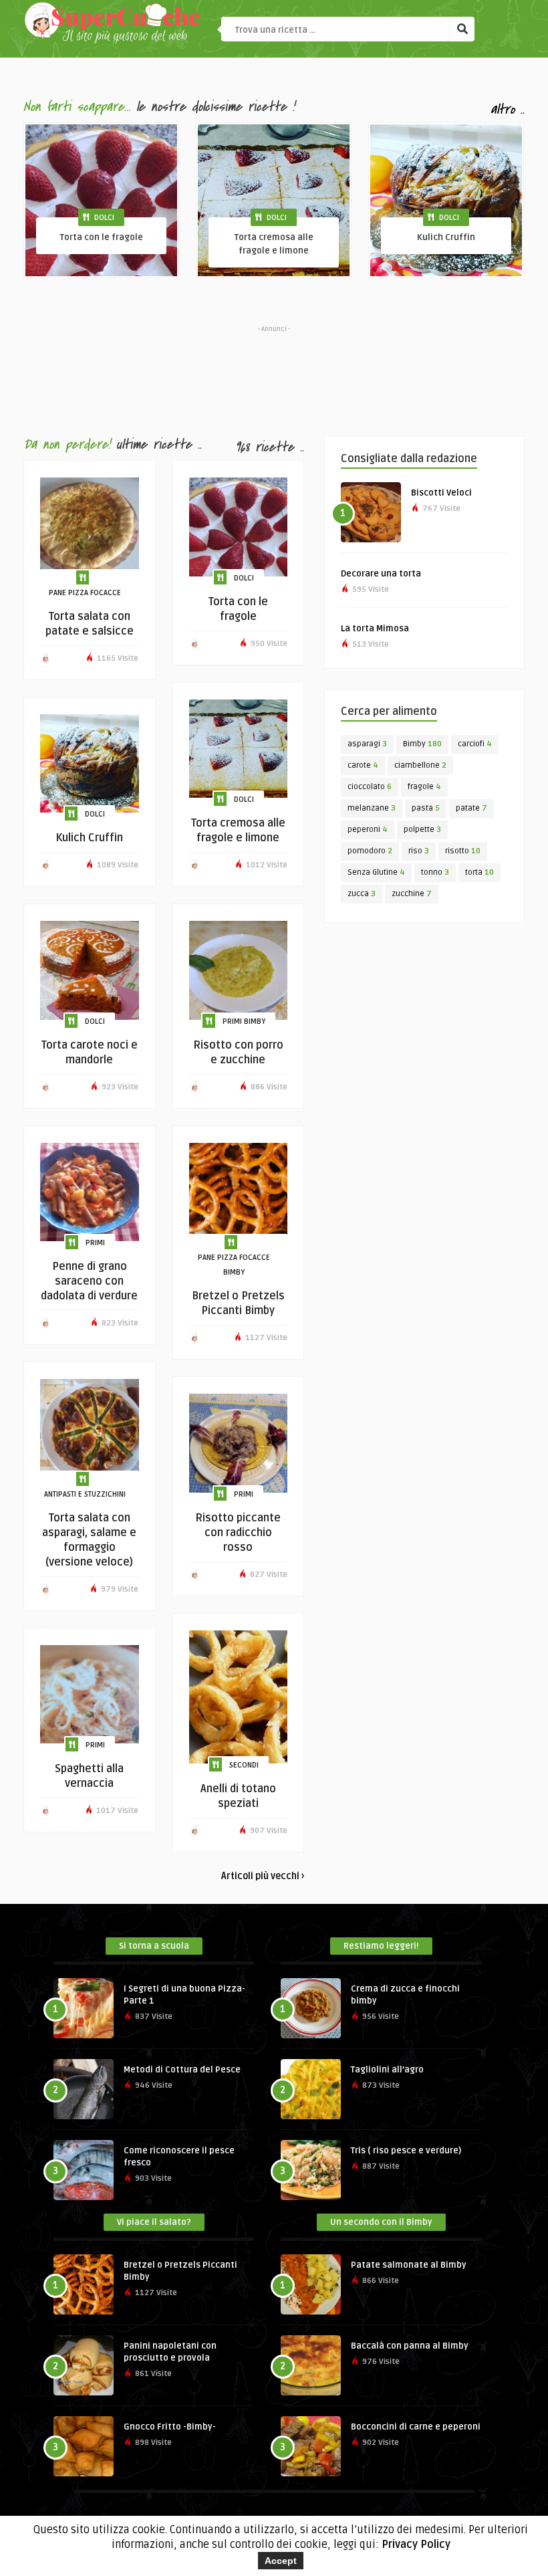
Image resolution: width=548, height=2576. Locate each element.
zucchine (412, 894)
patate (471, 808)
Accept (281, 2561)
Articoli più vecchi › (263, 1876)
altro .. (508, 109)
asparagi (367, 744)
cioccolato (370, 787)
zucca (362, 894)
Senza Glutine (376, 872)
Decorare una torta (381, 574)
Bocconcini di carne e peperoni (416, 2427)
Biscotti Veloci (441, 493)
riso (419, 851)
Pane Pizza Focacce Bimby (234, 1265)
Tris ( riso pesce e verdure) (406, 2151)
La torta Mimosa (375, 629)
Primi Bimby (244, 1022)
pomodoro (370, 851)
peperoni (368, 830)
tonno (435, 872)
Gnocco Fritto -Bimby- (170, 2427)
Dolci (104, 218)
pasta (426, 808)
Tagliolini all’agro (387, 2070)
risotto (463, 851)
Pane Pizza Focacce (85, 593)
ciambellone (420, 765)
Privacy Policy (416, 2545)
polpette (422, 830)
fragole (424, 787)
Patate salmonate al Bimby (409, 2265)
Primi (95, 1243)
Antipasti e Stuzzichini (85, 1494)
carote (363, 765)
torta (479, 872)
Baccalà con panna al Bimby (410, 2346)
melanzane (372, 808)
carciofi (475, 744)
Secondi (244, 1765)
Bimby (422, 744)
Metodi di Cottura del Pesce (182, 2070)
